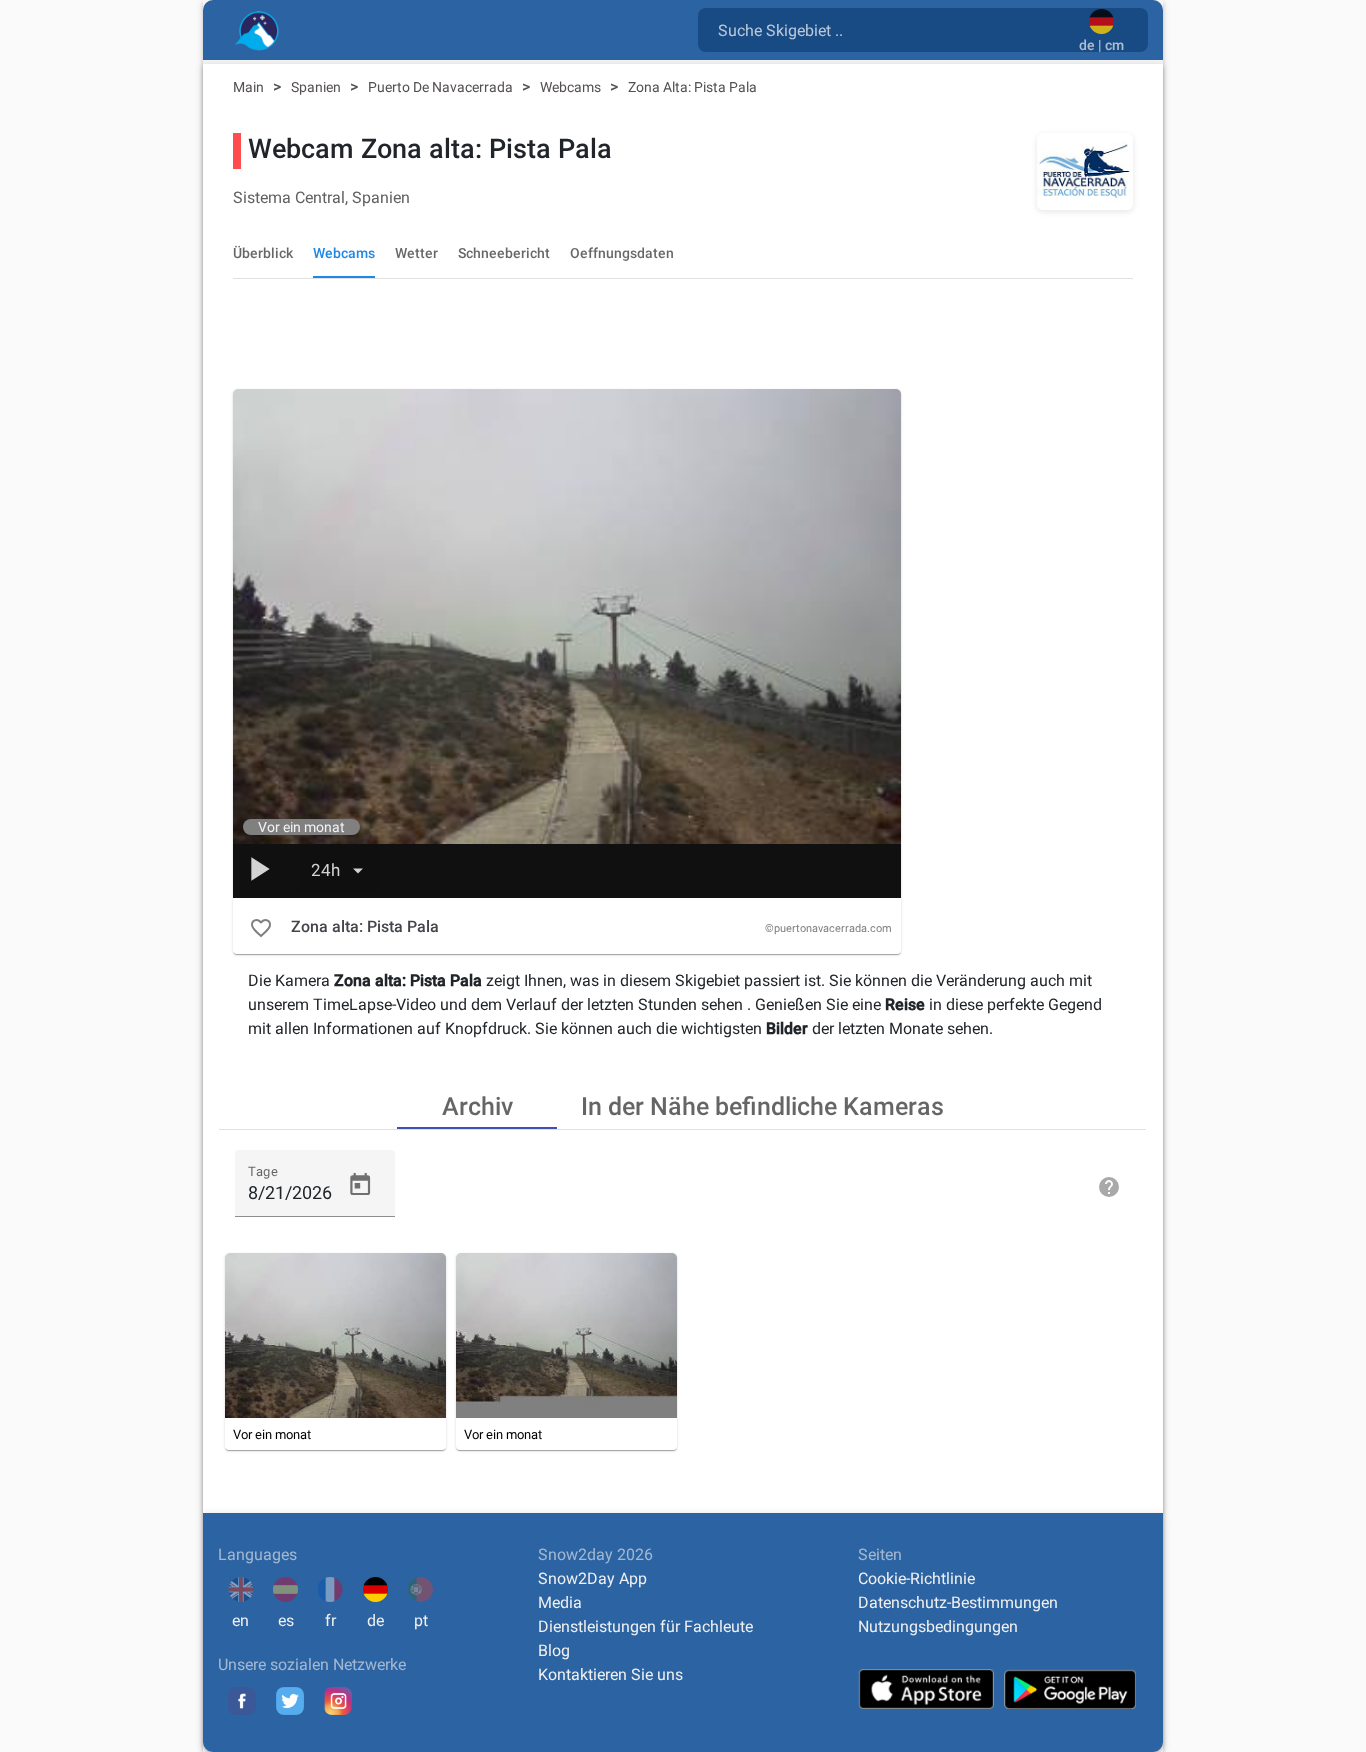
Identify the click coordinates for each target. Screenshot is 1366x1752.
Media (560, 1602)
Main (250, 87)
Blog (554, 1650)
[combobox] (892, 29)
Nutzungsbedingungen (938, 1626)
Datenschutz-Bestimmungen (958, 1602)
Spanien (317, 87)
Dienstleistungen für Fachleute (645, 1626)
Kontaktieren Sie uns (610, 1674)
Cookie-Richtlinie (916, 1578)
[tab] (477, 1105)
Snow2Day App (592, 1578)
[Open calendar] (360, 1185)
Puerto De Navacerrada (442, 87)
